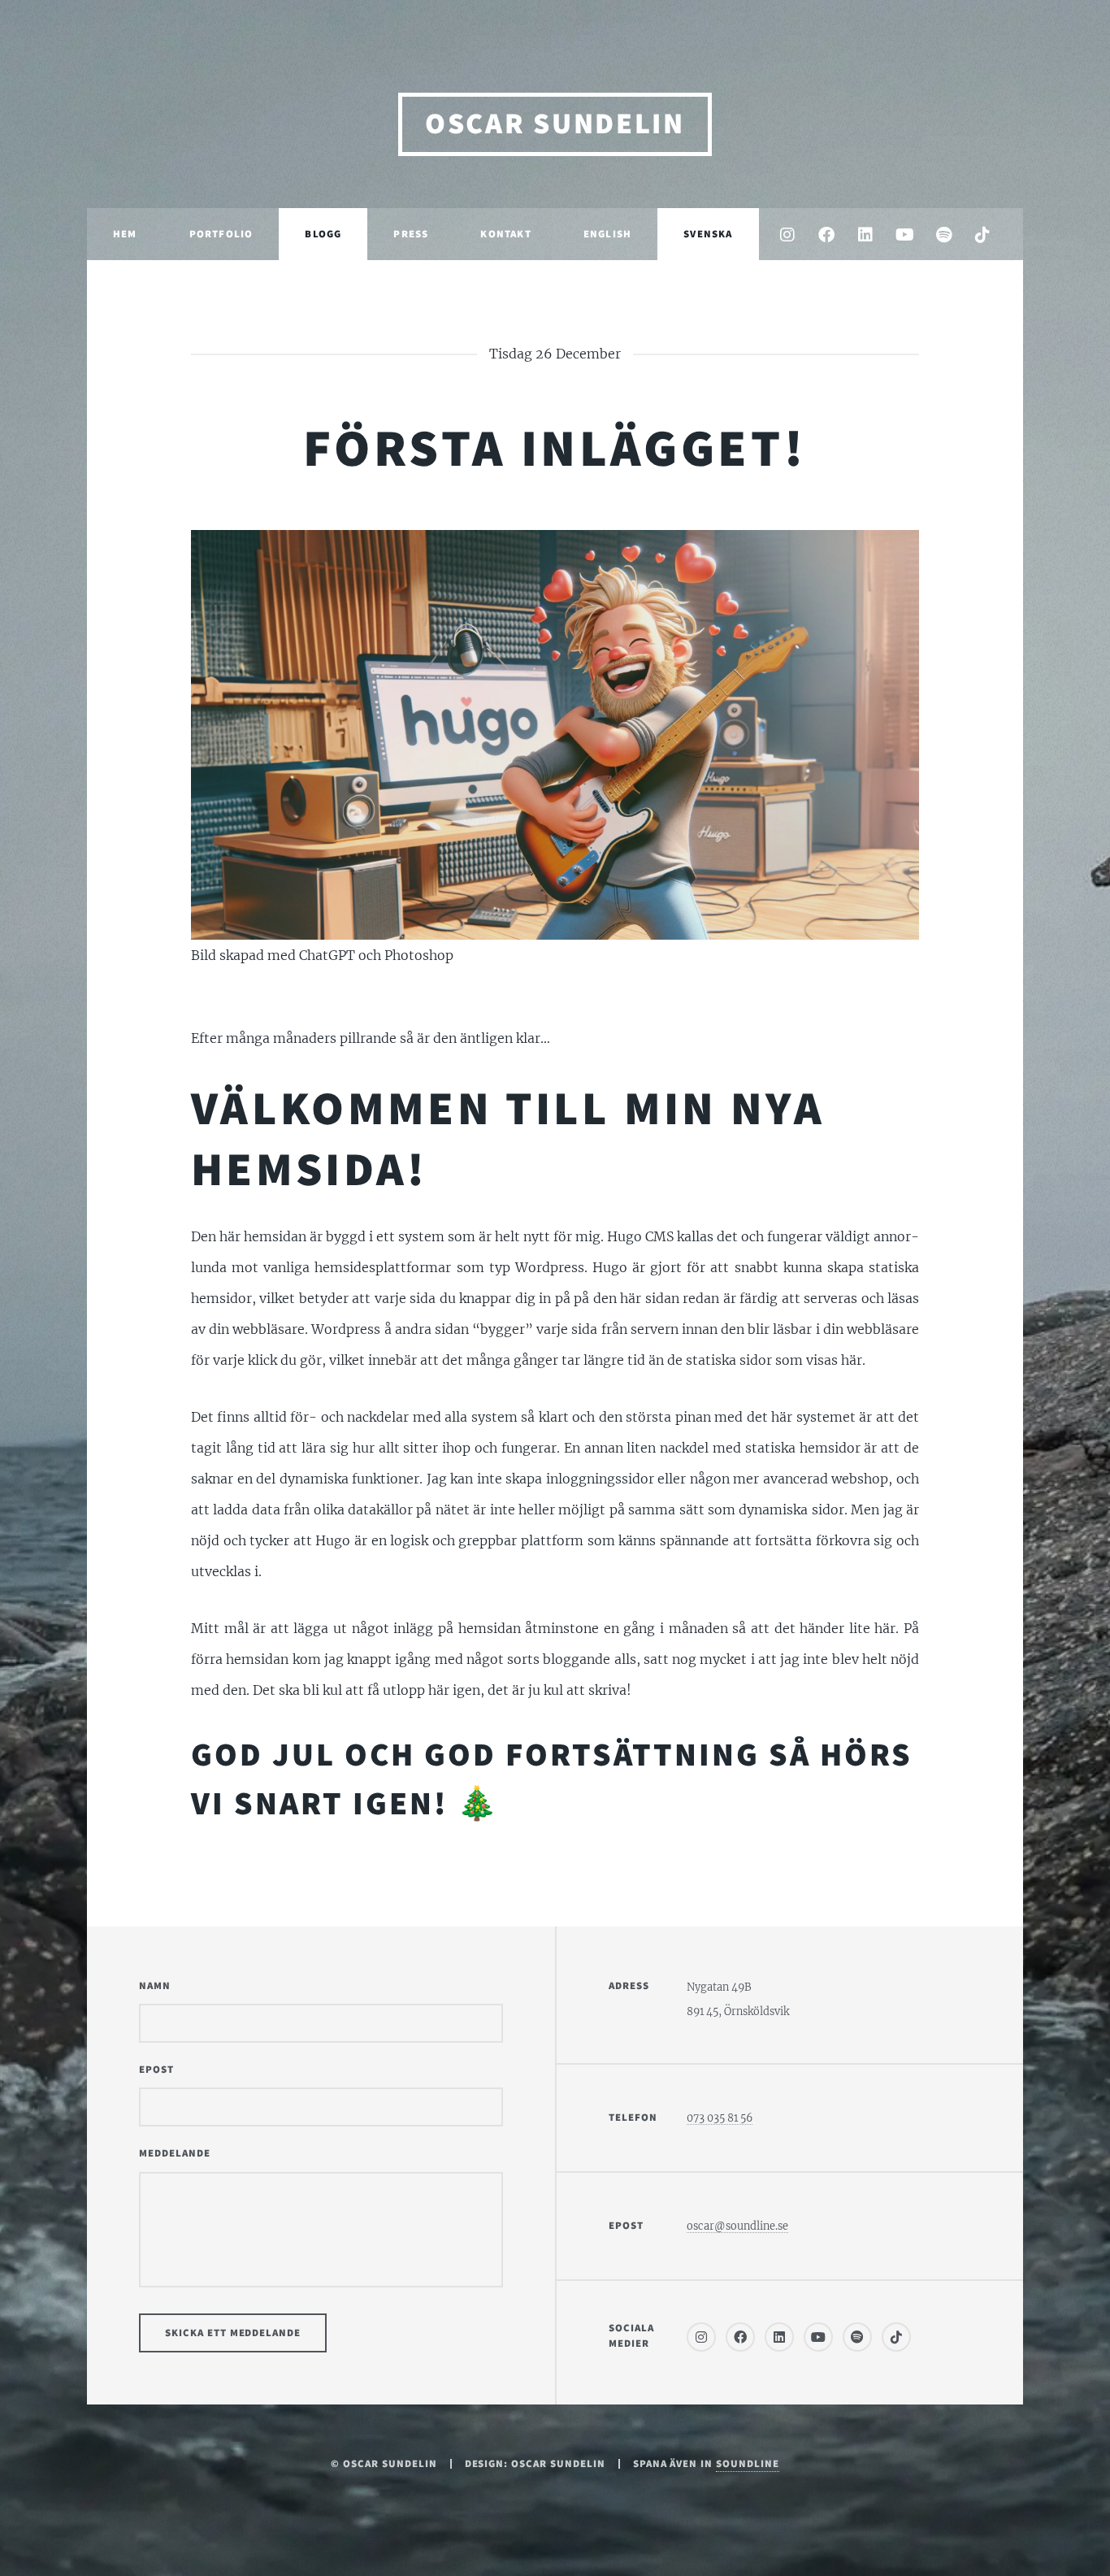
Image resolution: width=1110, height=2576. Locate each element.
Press (411, 234)
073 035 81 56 (720, 2118)
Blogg (323, 234)
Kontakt (505, 234)
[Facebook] (826, 235)
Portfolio (221, 234)
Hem (125, 234)
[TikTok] (982, 235)
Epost (156, 2070)
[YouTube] (904, 235)
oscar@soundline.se (737, 2226)
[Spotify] (943, 235)
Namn (155, 1986)
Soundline (748, 2464)
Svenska (708, 234)
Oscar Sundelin (555, 124)
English (607, 234)
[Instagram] (787, 235)
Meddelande (175, 2153)
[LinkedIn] (865, 235)
